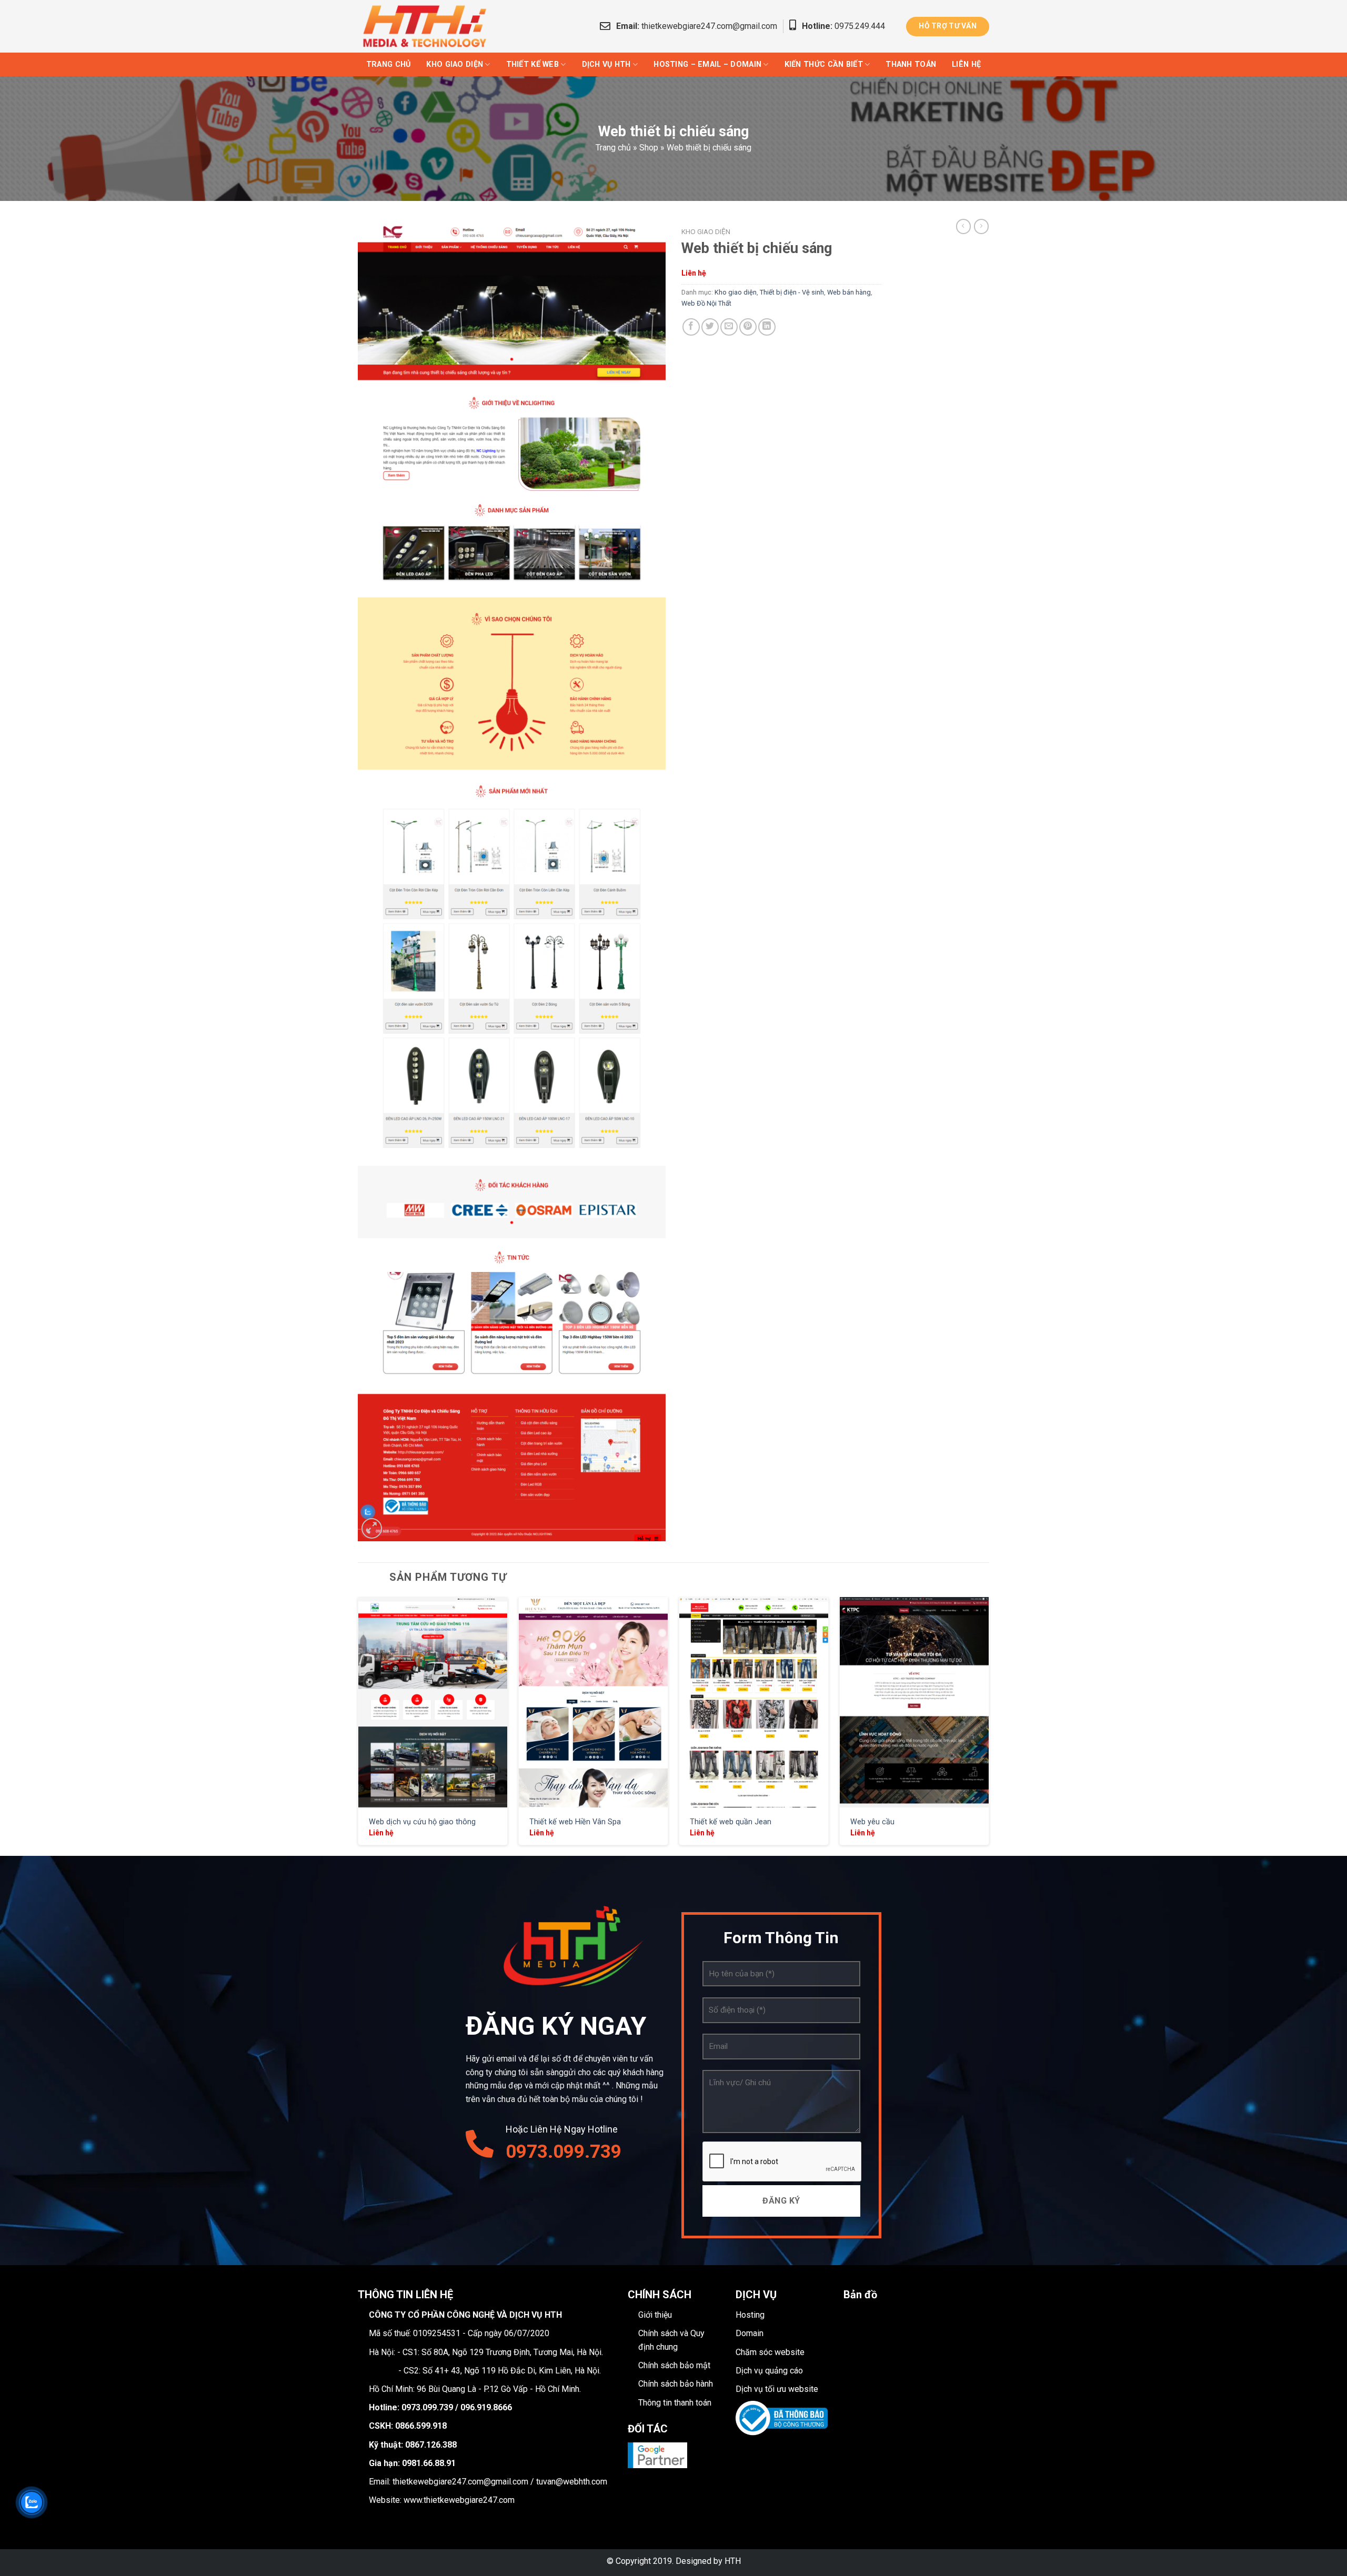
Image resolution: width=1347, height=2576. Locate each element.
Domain (750, 2333)
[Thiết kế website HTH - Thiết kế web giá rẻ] (429, 26)
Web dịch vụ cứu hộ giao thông (422, 1822)
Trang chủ (389, 64)
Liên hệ (966, 64)
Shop (649, 148)
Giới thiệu (655, 2315)
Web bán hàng (849, 292)
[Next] (989, 1725)
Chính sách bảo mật (674, 2365)
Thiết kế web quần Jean (731, 1822)
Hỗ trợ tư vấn (948, 26)
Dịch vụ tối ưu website (777, 2389)
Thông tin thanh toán (675, 2403)
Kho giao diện (455, 64)
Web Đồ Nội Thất (706, 303)
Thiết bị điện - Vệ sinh (792, 292)
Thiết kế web (532, 64)
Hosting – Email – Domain (707, 64)
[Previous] (358, 1725)
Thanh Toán (911, 64)
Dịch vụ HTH (606, 64)
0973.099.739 (564, 2152)
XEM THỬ (433, 1701)
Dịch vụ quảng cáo (769, 2371)
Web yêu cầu (872, 1822)
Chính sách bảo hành (676, 2384)
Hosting (750, 2315)
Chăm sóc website (770, 2352)
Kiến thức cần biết (824, 64)
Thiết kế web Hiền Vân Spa (575, 1822)
